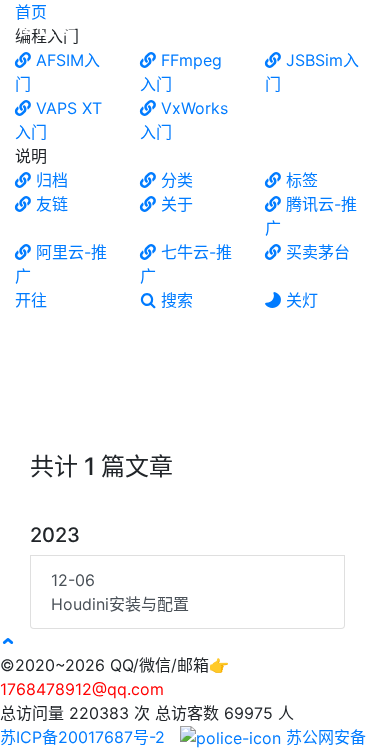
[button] (8, 641)
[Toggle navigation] (346, 28)
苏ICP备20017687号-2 (85, 737)
